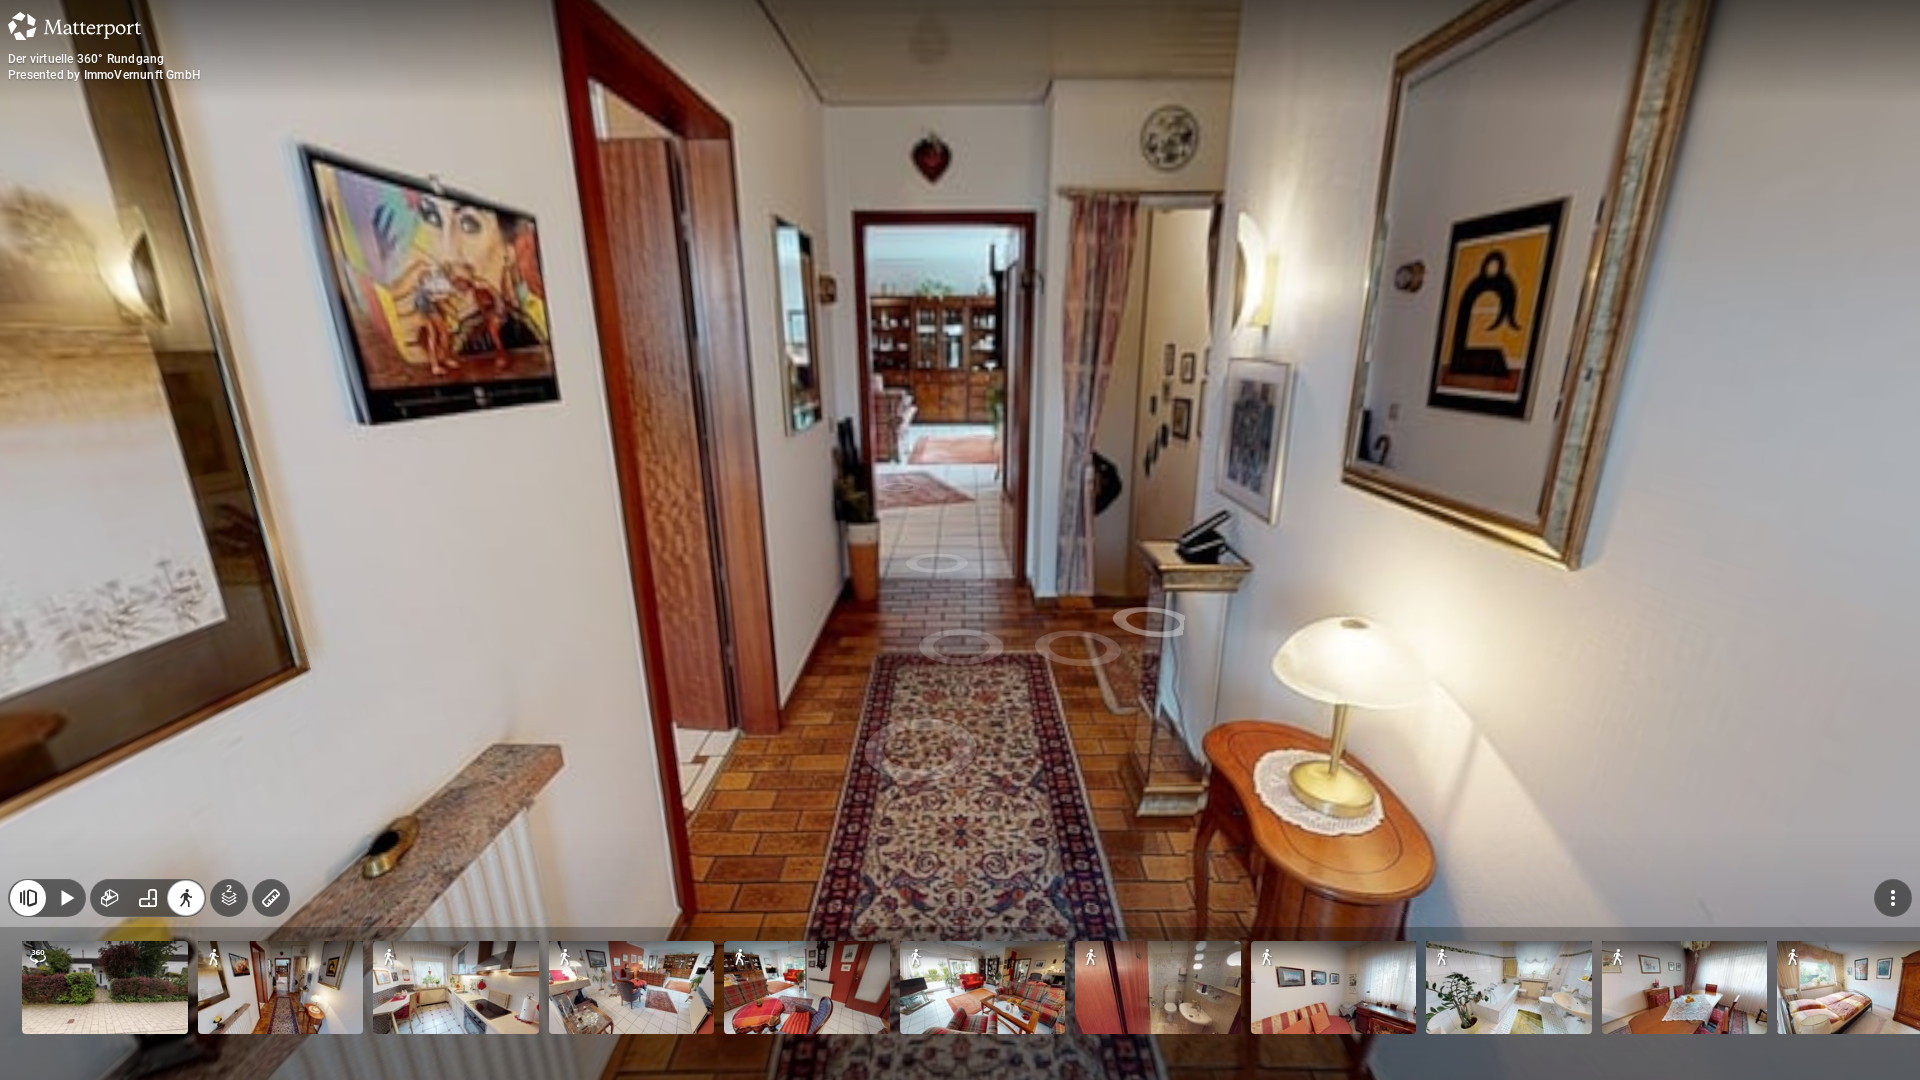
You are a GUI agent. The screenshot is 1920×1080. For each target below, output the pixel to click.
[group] (148, 898)
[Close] (28, 898)
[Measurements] (271, 898)
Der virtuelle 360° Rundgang (86, 59)
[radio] (110, 898)
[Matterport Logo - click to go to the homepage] (74, 26)
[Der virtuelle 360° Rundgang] (960, 540)
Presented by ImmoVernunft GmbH (104, 75)
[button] (105, 987)
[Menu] (1893, 898)
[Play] (66, 898)
